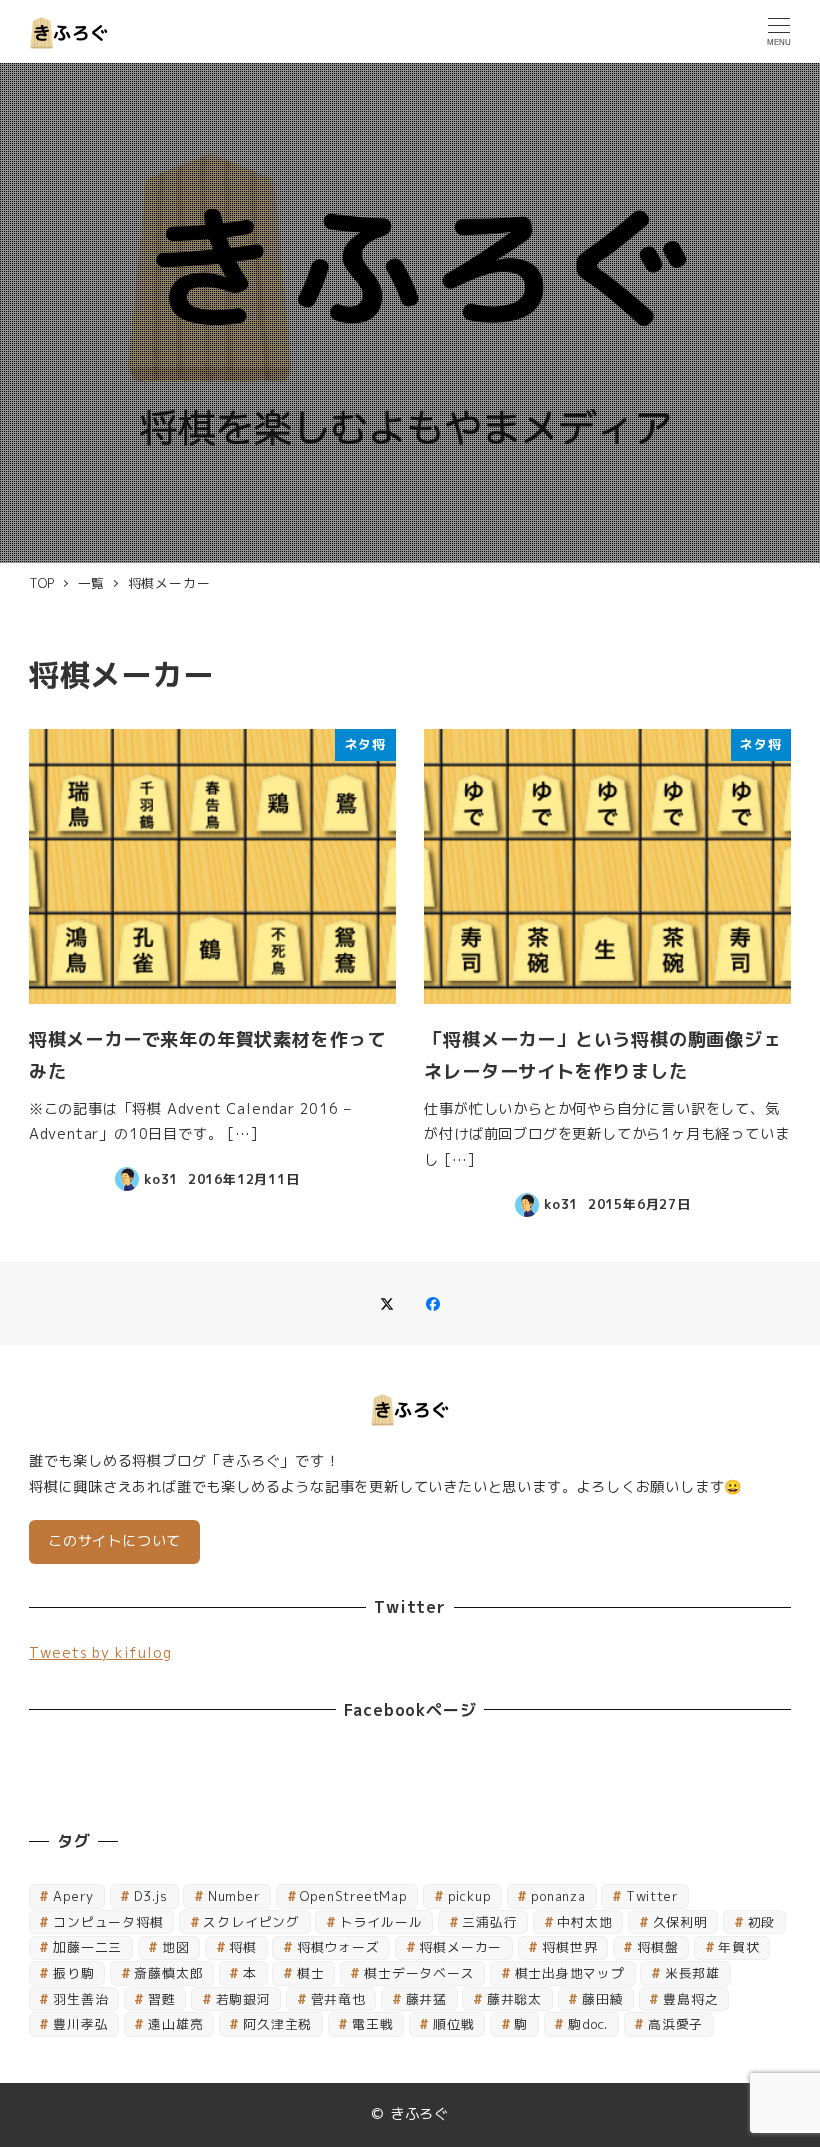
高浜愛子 (675, 2024)
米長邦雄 (692, 1973)
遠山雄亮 (175, 2024)
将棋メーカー (460, 1947)
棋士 (311, 1973)
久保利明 (680, 1922)
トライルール (381, 1922)
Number (234, 1896)
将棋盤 (657, 1947)
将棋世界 (569, 1947)
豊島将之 (690, 1999)
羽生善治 (80, 1999)
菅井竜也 (338, 1999)
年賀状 (738, 1947)
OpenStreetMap (353, 1896)
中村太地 (584, 1922)
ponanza (558, 1896)
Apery (73, 1896)
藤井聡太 (514, 1999)
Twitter (652, 1896)
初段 (762, 1922)
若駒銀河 (243, 1999)
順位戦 (453, 2024)
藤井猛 (426, 1999)
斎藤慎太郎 (168, 1973)
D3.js (151, 1896)
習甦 (162, 1999)
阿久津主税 (277, 2024)
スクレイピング (251, 1922)
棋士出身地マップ (570, 1973)
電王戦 (372, 2024)
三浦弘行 (489, 1922)
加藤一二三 (87, 1947)
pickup (470, 1896)
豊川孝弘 (80, 2024)
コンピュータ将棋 (108, 1922)
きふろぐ (419, 2114)
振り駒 (73, 1973)
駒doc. (588, 2024)
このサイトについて (114, 1541)
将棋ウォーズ (338, 1947)
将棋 (243, 1947)
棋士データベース (419, 1973)
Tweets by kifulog (100, 1653)
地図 (176, 1947)
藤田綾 (602, 1999)
